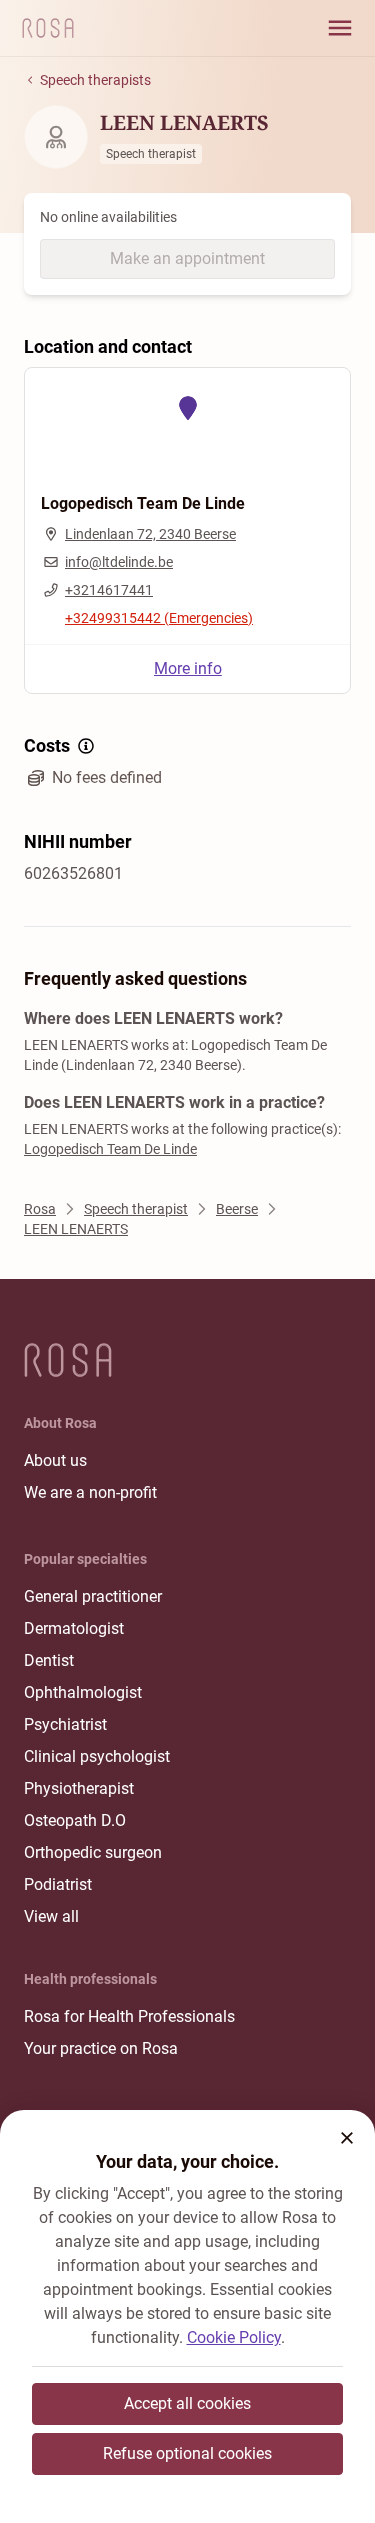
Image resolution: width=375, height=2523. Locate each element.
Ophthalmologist (83, 1692)
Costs (47, 745)
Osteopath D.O (75, 1820)
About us (55, 1460)
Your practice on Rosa (101, 2048)
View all (51, 1916)
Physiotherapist (79, 1788)
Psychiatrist (65, 1724)
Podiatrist (58, 1884)
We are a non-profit (90, 1492)
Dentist (49, 1660)
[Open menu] (340, 28)
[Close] (347, 2138)
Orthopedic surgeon (93, 1852)
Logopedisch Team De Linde (110, 1149)
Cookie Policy (234, 2337)
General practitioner (93, 1596)
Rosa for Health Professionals (129, 2016)
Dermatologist (74, 1628)
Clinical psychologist (97, 1756)
